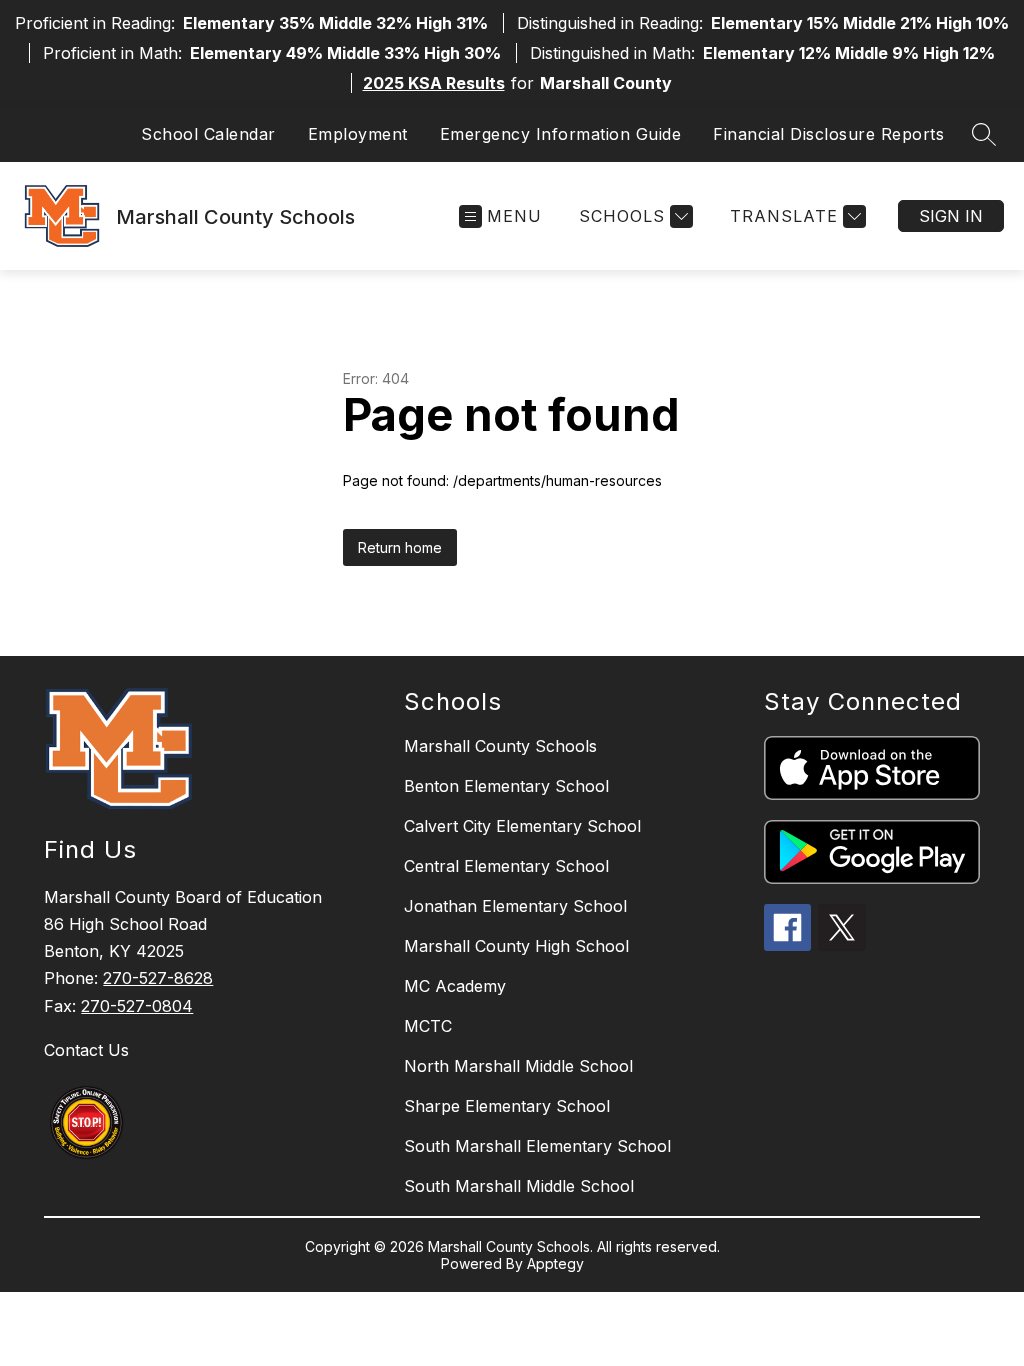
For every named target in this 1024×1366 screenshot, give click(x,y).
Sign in (951, 216)
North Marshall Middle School (518, 1066)
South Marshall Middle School (519, 1186)
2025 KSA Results (434, 83)
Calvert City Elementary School (522, 826)
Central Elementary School (506, 866)
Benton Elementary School (506, 786)
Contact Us (86, 1050)
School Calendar (208, 134)
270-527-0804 (137, 1006)
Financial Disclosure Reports (828, 134)
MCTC (428, 1026)
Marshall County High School (516, 946)
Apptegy (555, 1263)
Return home (400, 547)
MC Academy (455, 986)
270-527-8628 (158, 978)
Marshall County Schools (500, 746)
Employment (358, 134)
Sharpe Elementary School (507, 1106)
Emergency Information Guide (561, 134)
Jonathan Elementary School (515, 906)
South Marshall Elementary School (537, 1146)
